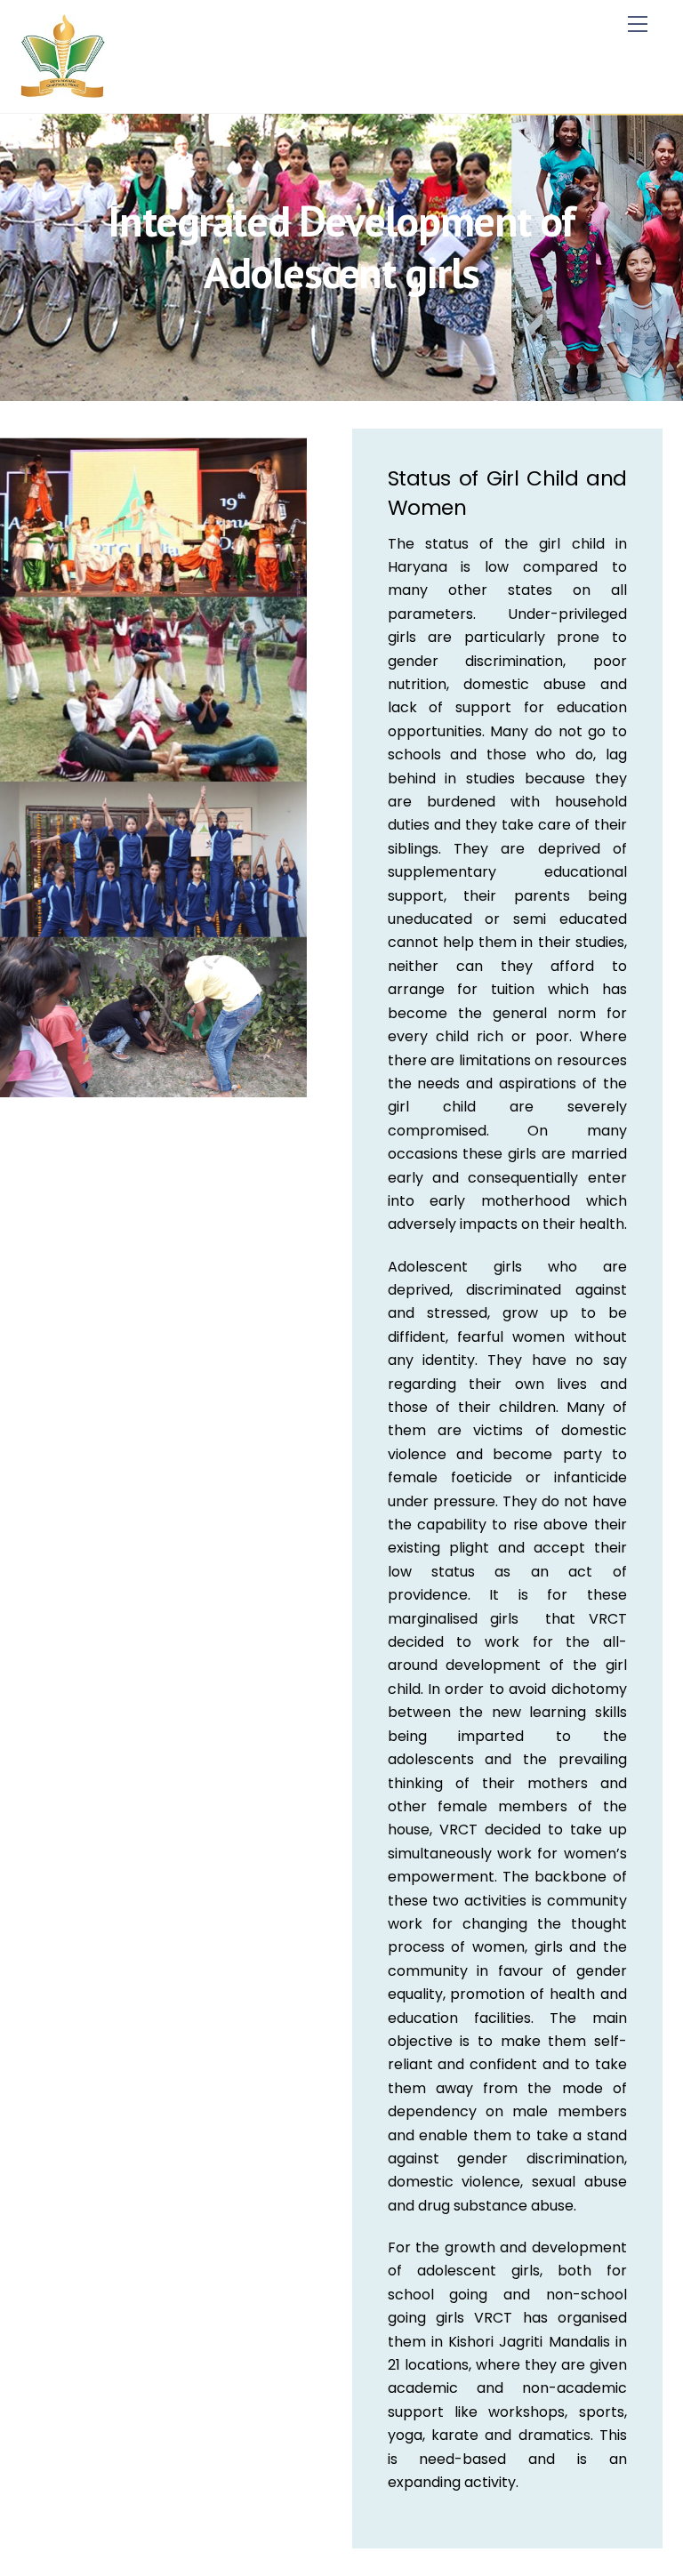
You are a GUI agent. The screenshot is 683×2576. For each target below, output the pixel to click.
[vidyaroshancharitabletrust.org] (63, 90)
